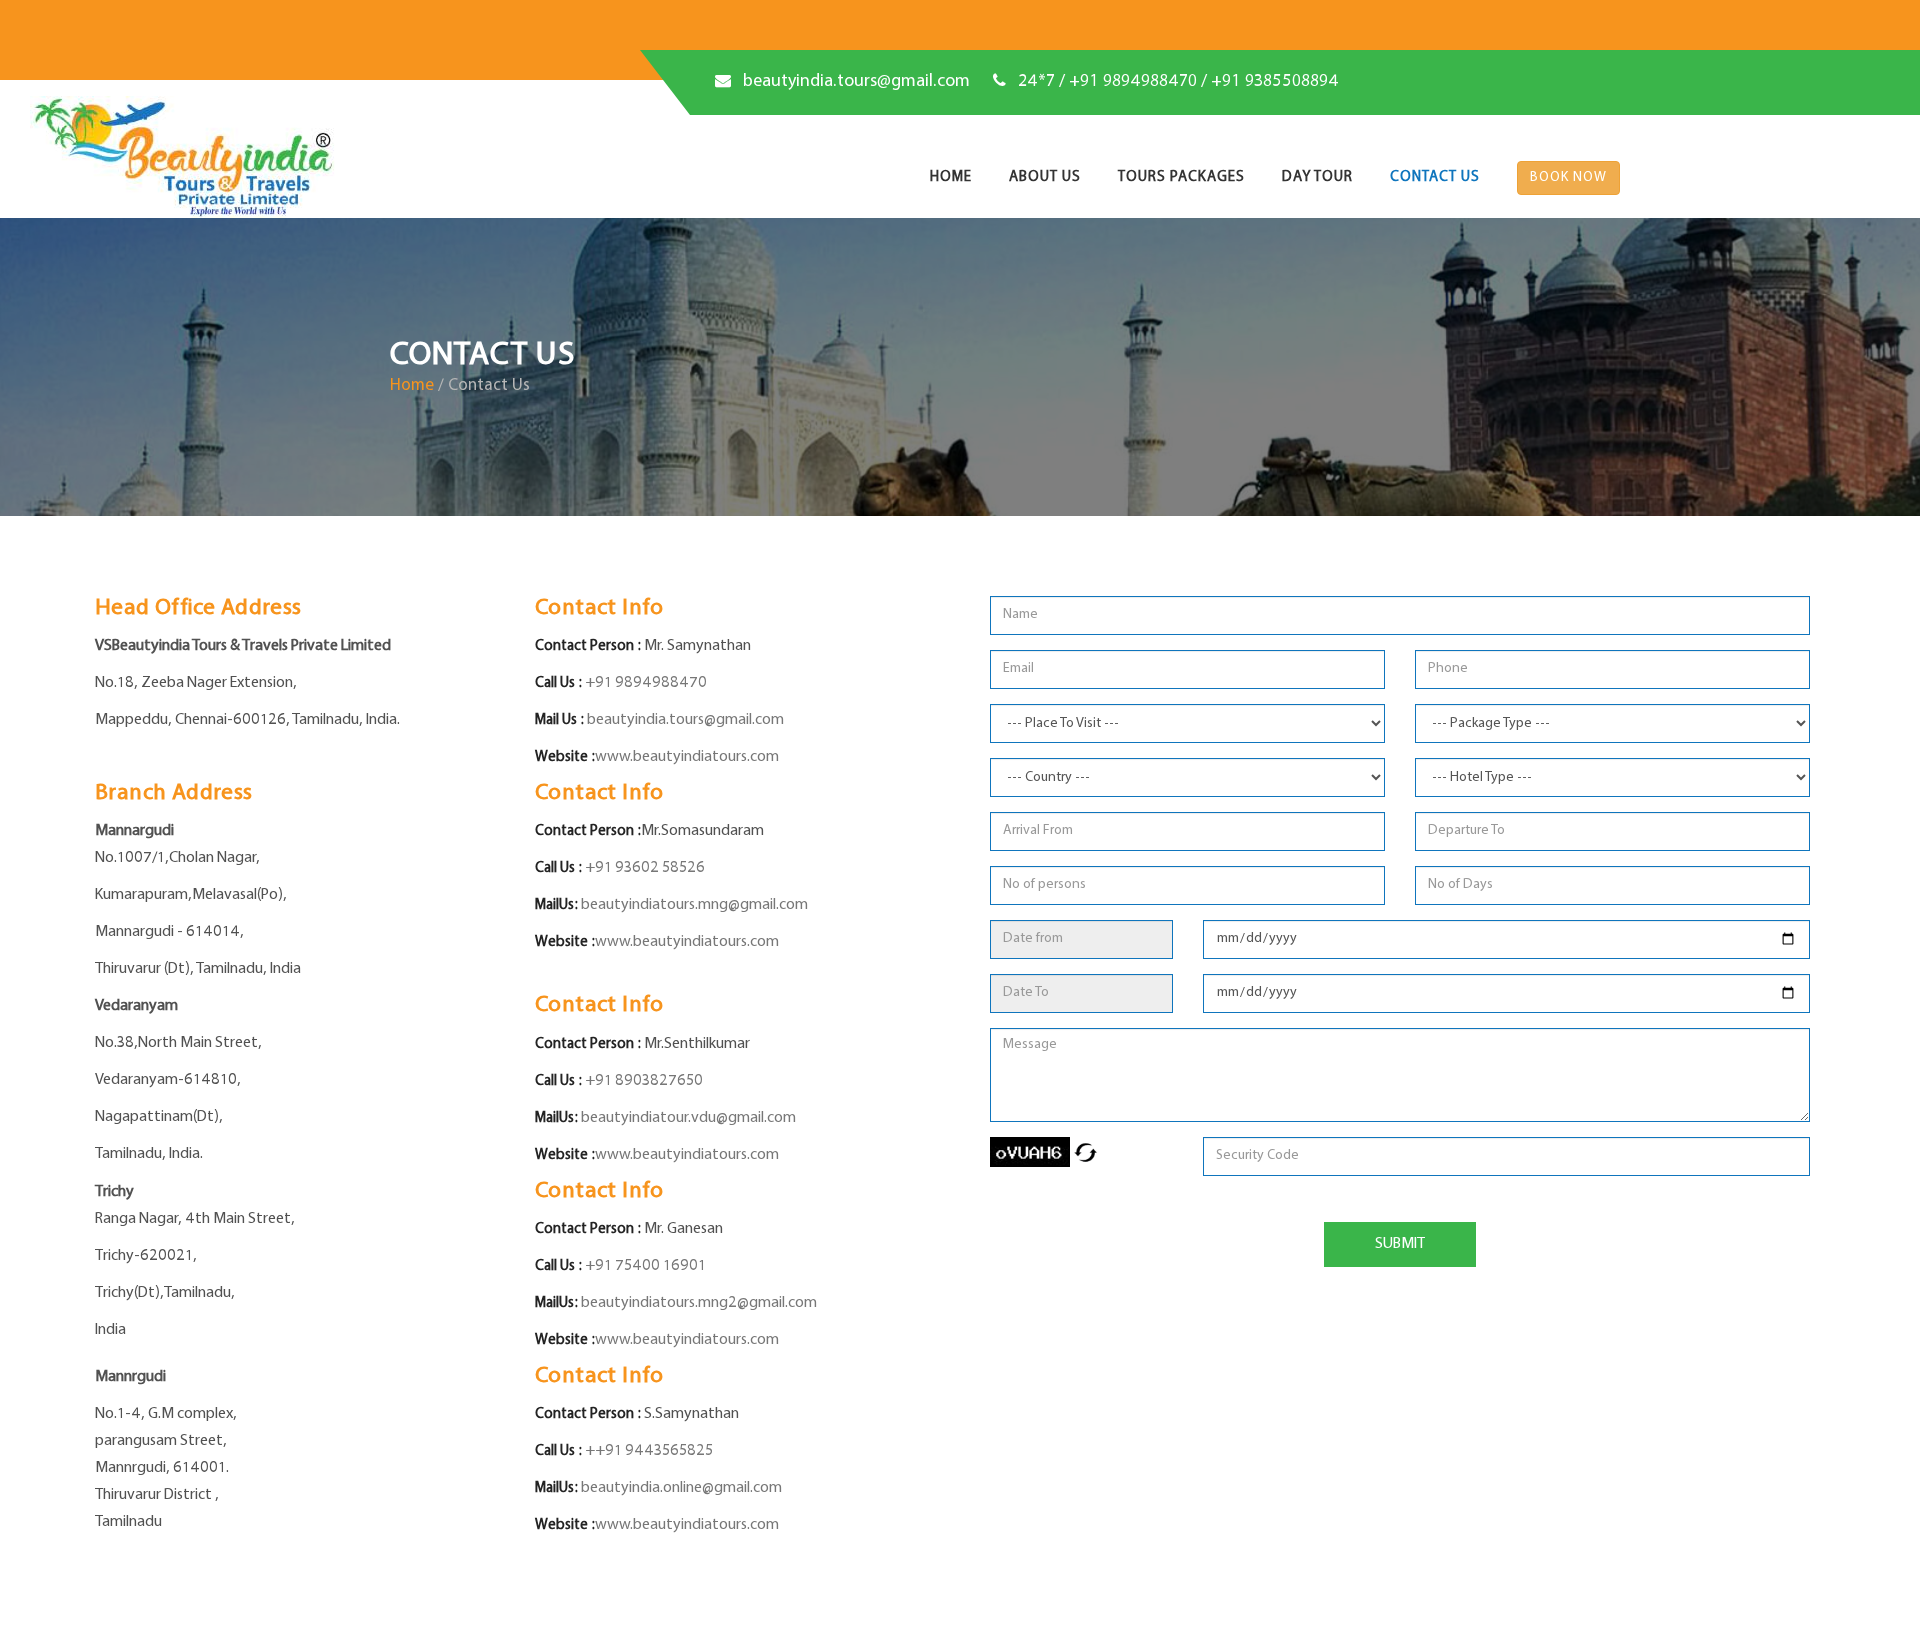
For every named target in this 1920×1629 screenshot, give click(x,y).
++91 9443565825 (647, 1451)
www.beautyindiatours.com (687, 757)
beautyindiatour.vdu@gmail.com (688, 1118)
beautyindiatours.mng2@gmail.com (699, 1303)
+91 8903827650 (642, 1081)
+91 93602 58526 (643, 868)
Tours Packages (1181, 177)
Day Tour (1317, 177)
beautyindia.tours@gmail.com (856, 82)
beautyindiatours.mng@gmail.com (694, 905)
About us (1045, 177)
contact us (1435, 177)
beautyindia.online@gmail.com (681, 1488)
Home (951, 177)
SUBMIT (1400, 1244)
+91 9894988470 (644, 683)
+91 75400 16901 (644, 1266)
